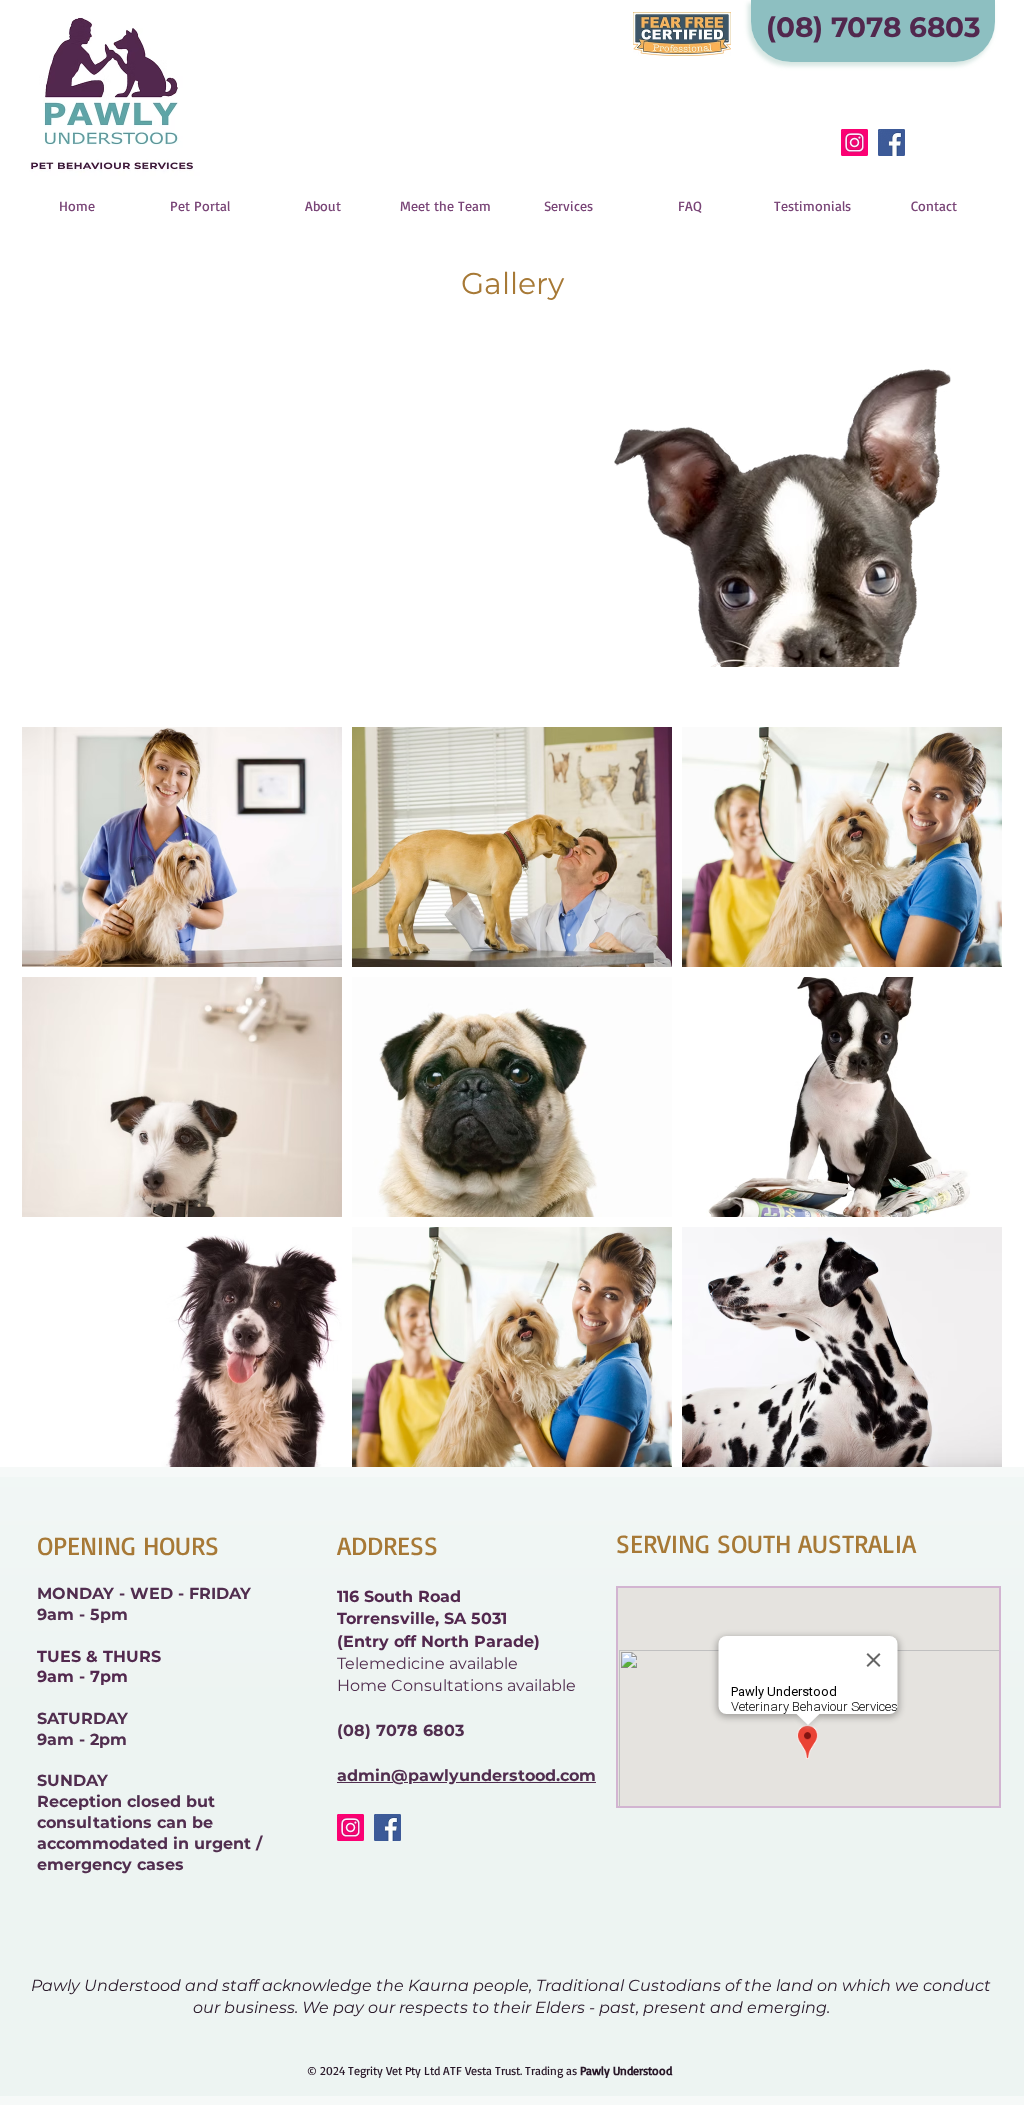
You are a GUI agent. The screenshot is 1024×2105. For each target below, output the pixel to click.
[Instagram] (854, 142)
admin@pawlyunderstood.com (466, 1775)
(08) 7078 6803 (400, 1730)
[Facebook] (891, 142)
